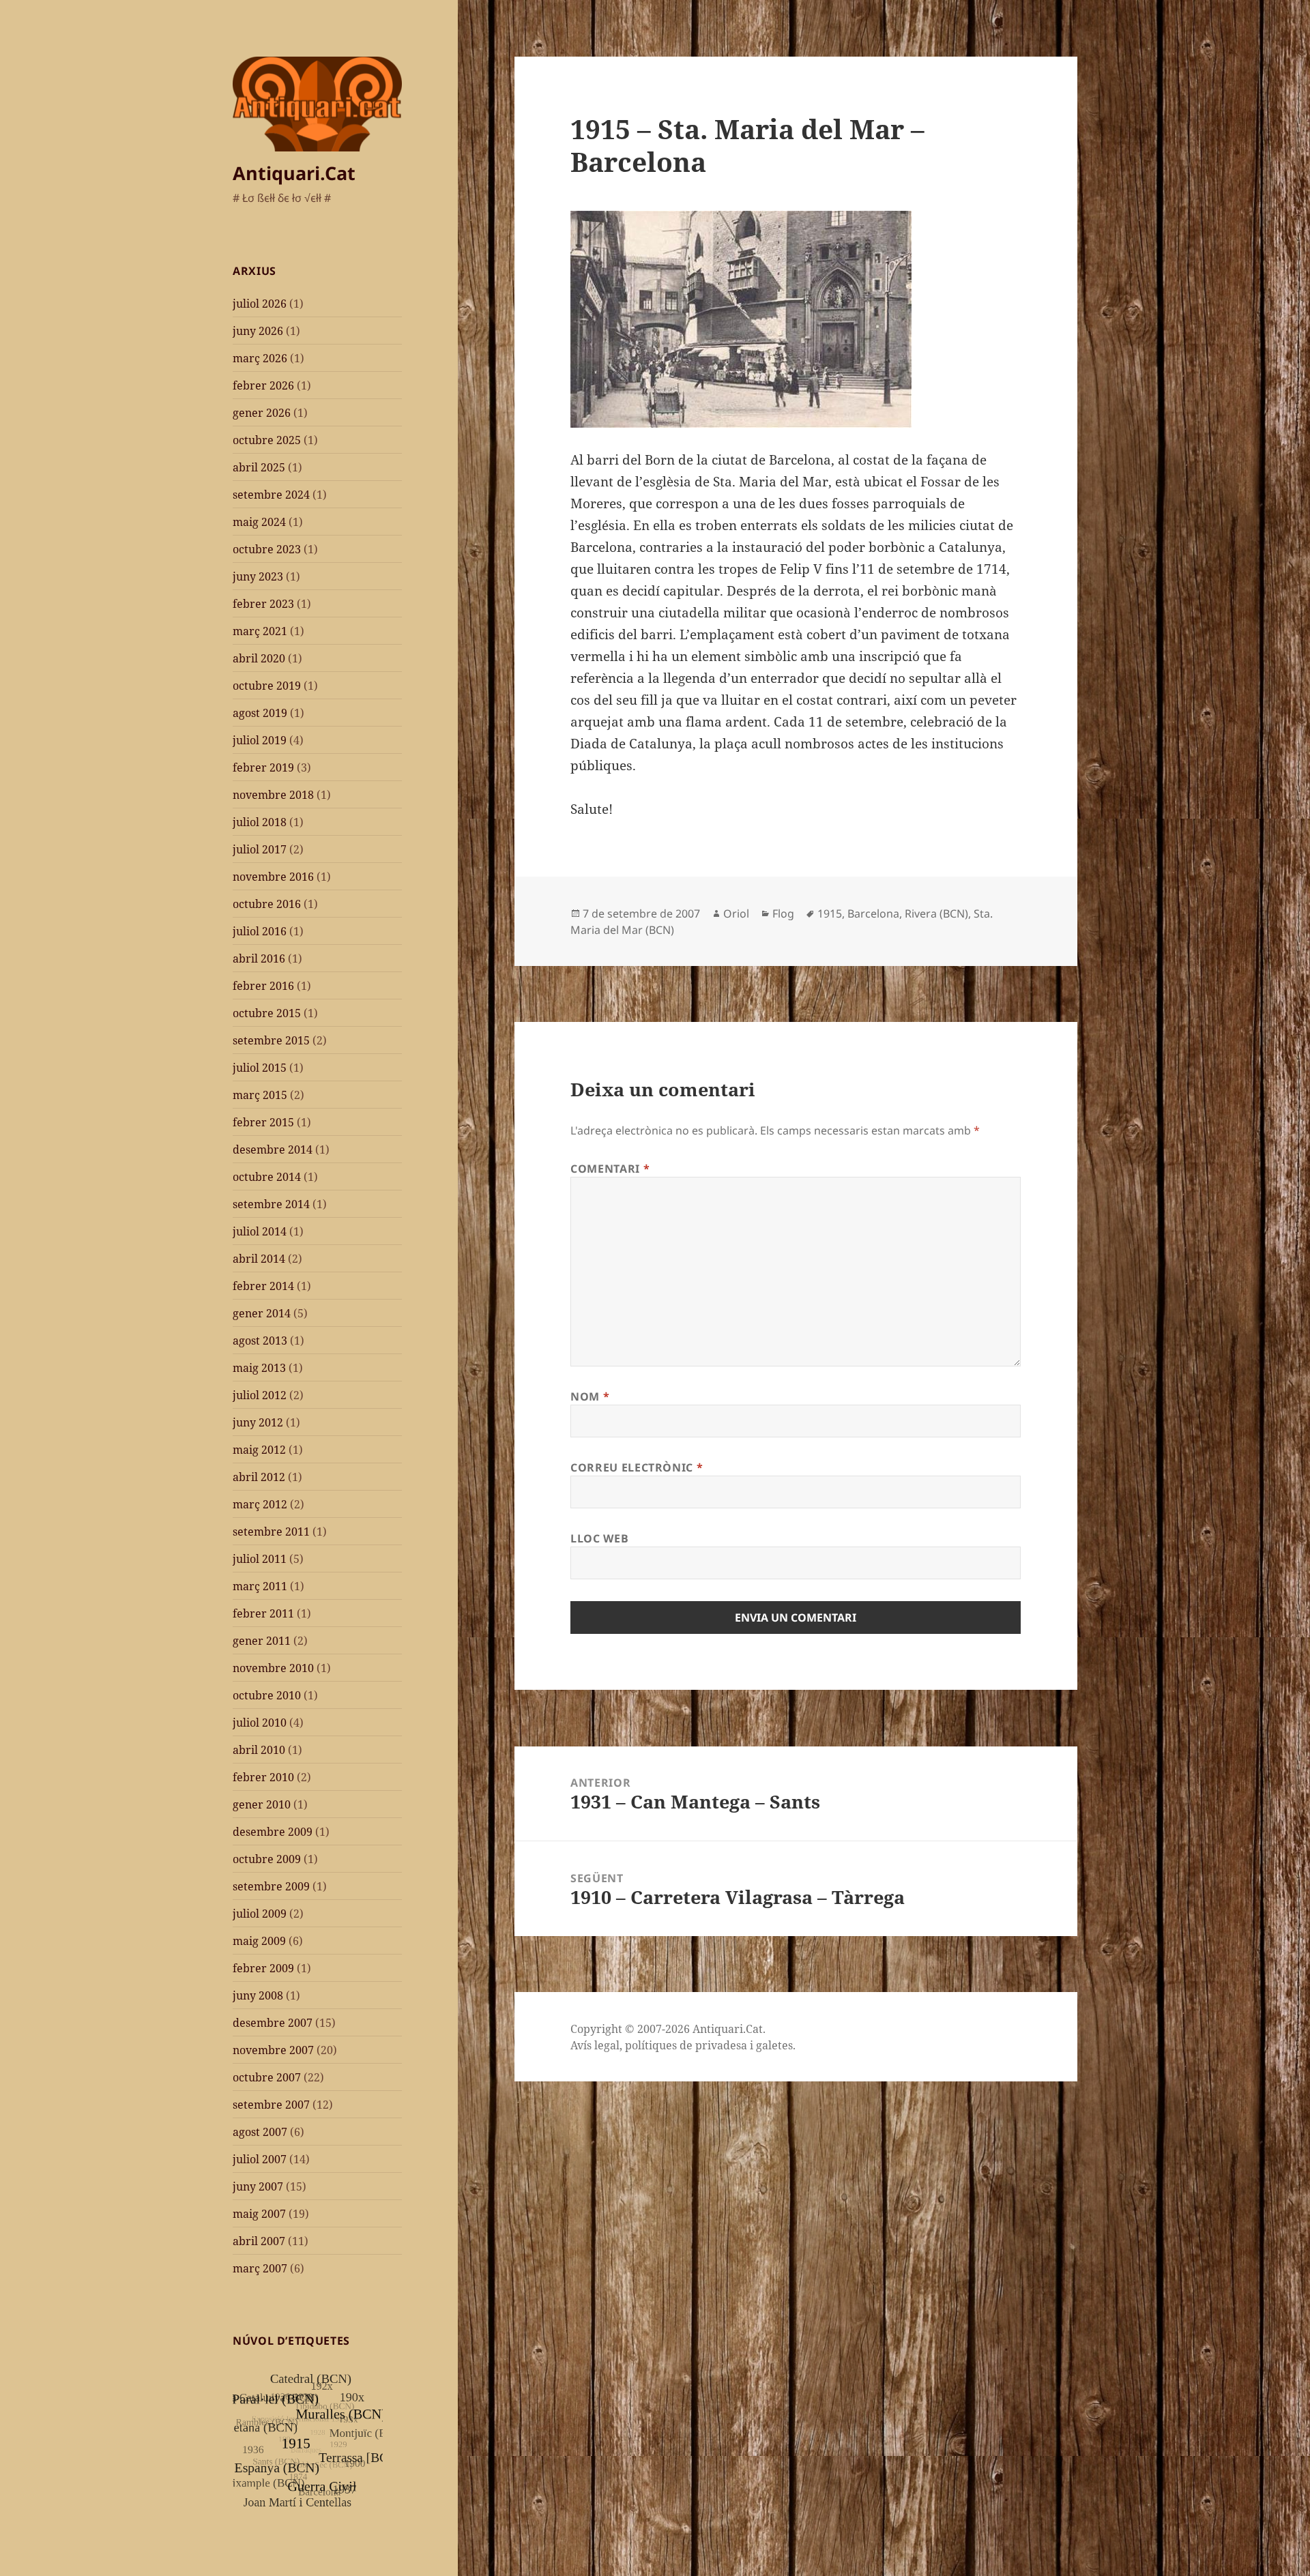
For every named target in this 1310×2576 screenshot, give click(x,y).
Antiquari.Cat (294, 173)
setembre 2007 (271, 2105)
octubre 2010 (267, 1695)
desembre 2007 (273, 2023)
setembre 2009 (271, 1886)
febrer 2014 (263, 1286)
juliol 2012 (260, 1395)
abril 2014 (259, 1259)
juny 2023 (258, 576)
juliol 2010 (260, 1723)
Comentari (610, 1169)
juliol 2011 (260, 1559)
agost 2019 (260, 713)
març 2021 (260, 631)
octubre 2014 (267, 1177)
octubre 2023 (267, 549)
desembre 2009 (273, 1832)
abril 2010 (259, 1750)
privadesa (721, 2045)
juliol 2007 (260, 2159)
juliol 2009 (260, 1914)
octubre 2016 (267, 904)
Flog (783, 913)
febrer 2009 (263, 1968)
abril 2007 (259, 2241)
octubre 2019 (267, 686)
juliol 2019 (260, 740)
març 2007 (260, 2268)
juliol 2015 (260, 1068)
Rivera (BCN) (936, 913)
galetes (774, 2045)
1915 (830, 913)
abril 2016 (259, 958)
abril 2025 (259, 467)
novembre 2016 (273, 877)
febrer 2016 (263, 986)
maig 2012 (259, 1450)
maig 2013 (259, 1368)
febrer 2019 (263, 767)
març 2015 (260, 1095)
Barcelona (873, 913)
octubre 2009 (267, 1859)
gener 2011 (262, 1641)
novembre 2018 (273, 795)
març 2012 (260, 1504)
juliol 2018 (260, 822)
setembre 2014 (271, 1204)
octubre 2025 (267, 440)
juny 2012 (258, 1422)
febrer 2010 (263, 1777)
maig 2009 (259, 1941)
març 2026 (260, 358)
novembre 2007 (273, 2050)
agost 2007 (260, 2132)
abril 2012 (259, 1477)
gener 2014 (262, 1313)
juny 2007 (258, 2186)
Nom (590, 1396)
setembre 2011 (271, 1532)
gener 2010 (262, 1804)
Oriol (736, 913)
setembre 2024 (271, 495)
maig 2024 (259, 522)
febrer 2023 (263, 604)
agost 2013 (260, 1341)
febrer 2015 (263, 1122)
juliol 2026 (260, 304)
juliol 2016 (260, 931)
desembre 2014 (273, 1150)
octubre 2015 (267, 1013)
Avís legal (595, 2045)
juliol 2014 (260, 1231)
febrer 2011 (263, 1613)
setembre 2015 (271, 1040)
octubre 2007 (267, 2077)
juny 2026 (258, 331)
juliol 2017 (260, 849)
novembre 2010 (273, 1668)
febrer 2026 (263, 385)
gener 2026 (262, 413)
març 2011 (260, 1586)
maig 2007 (259, 2214)
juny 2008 (258, 1995)
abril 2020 (259, 658)
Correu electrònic (637, 1467)
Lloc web (599, 1538)
